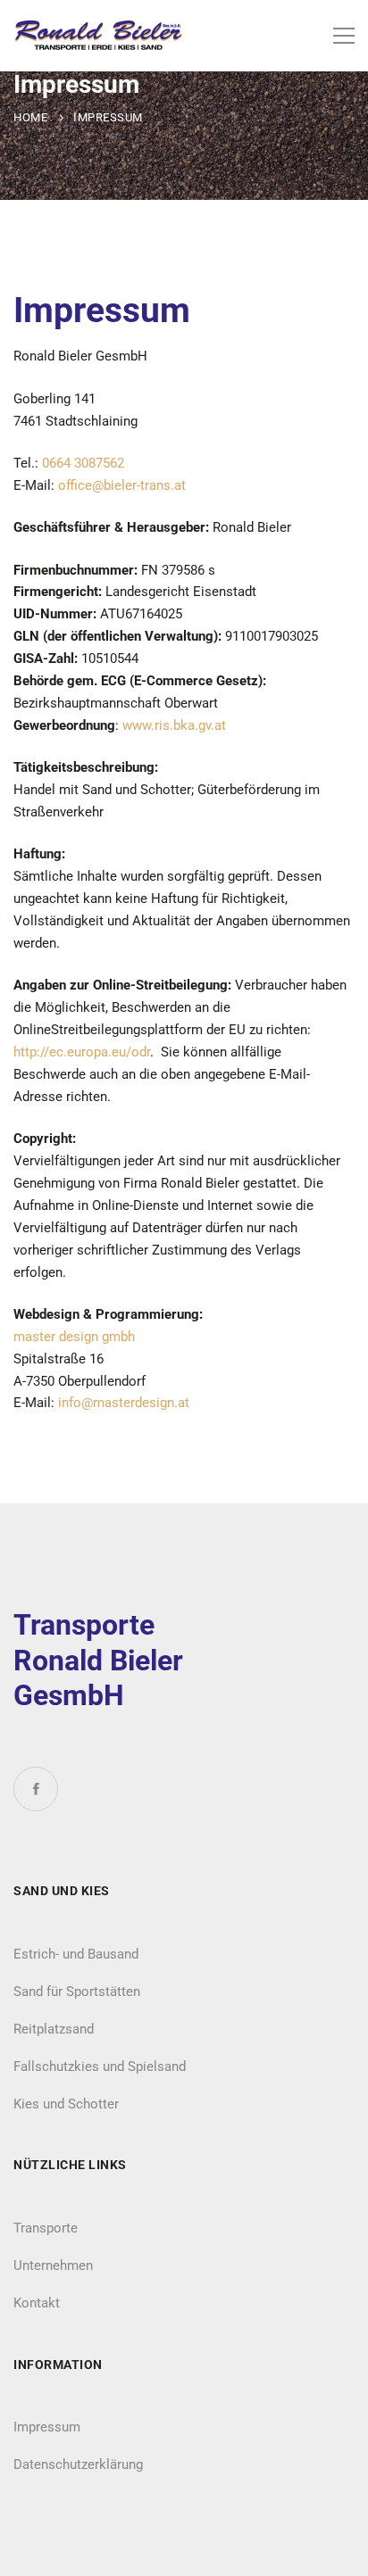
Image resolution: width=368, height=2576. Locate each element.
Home (30, 117)
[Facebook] (36, 1789)
